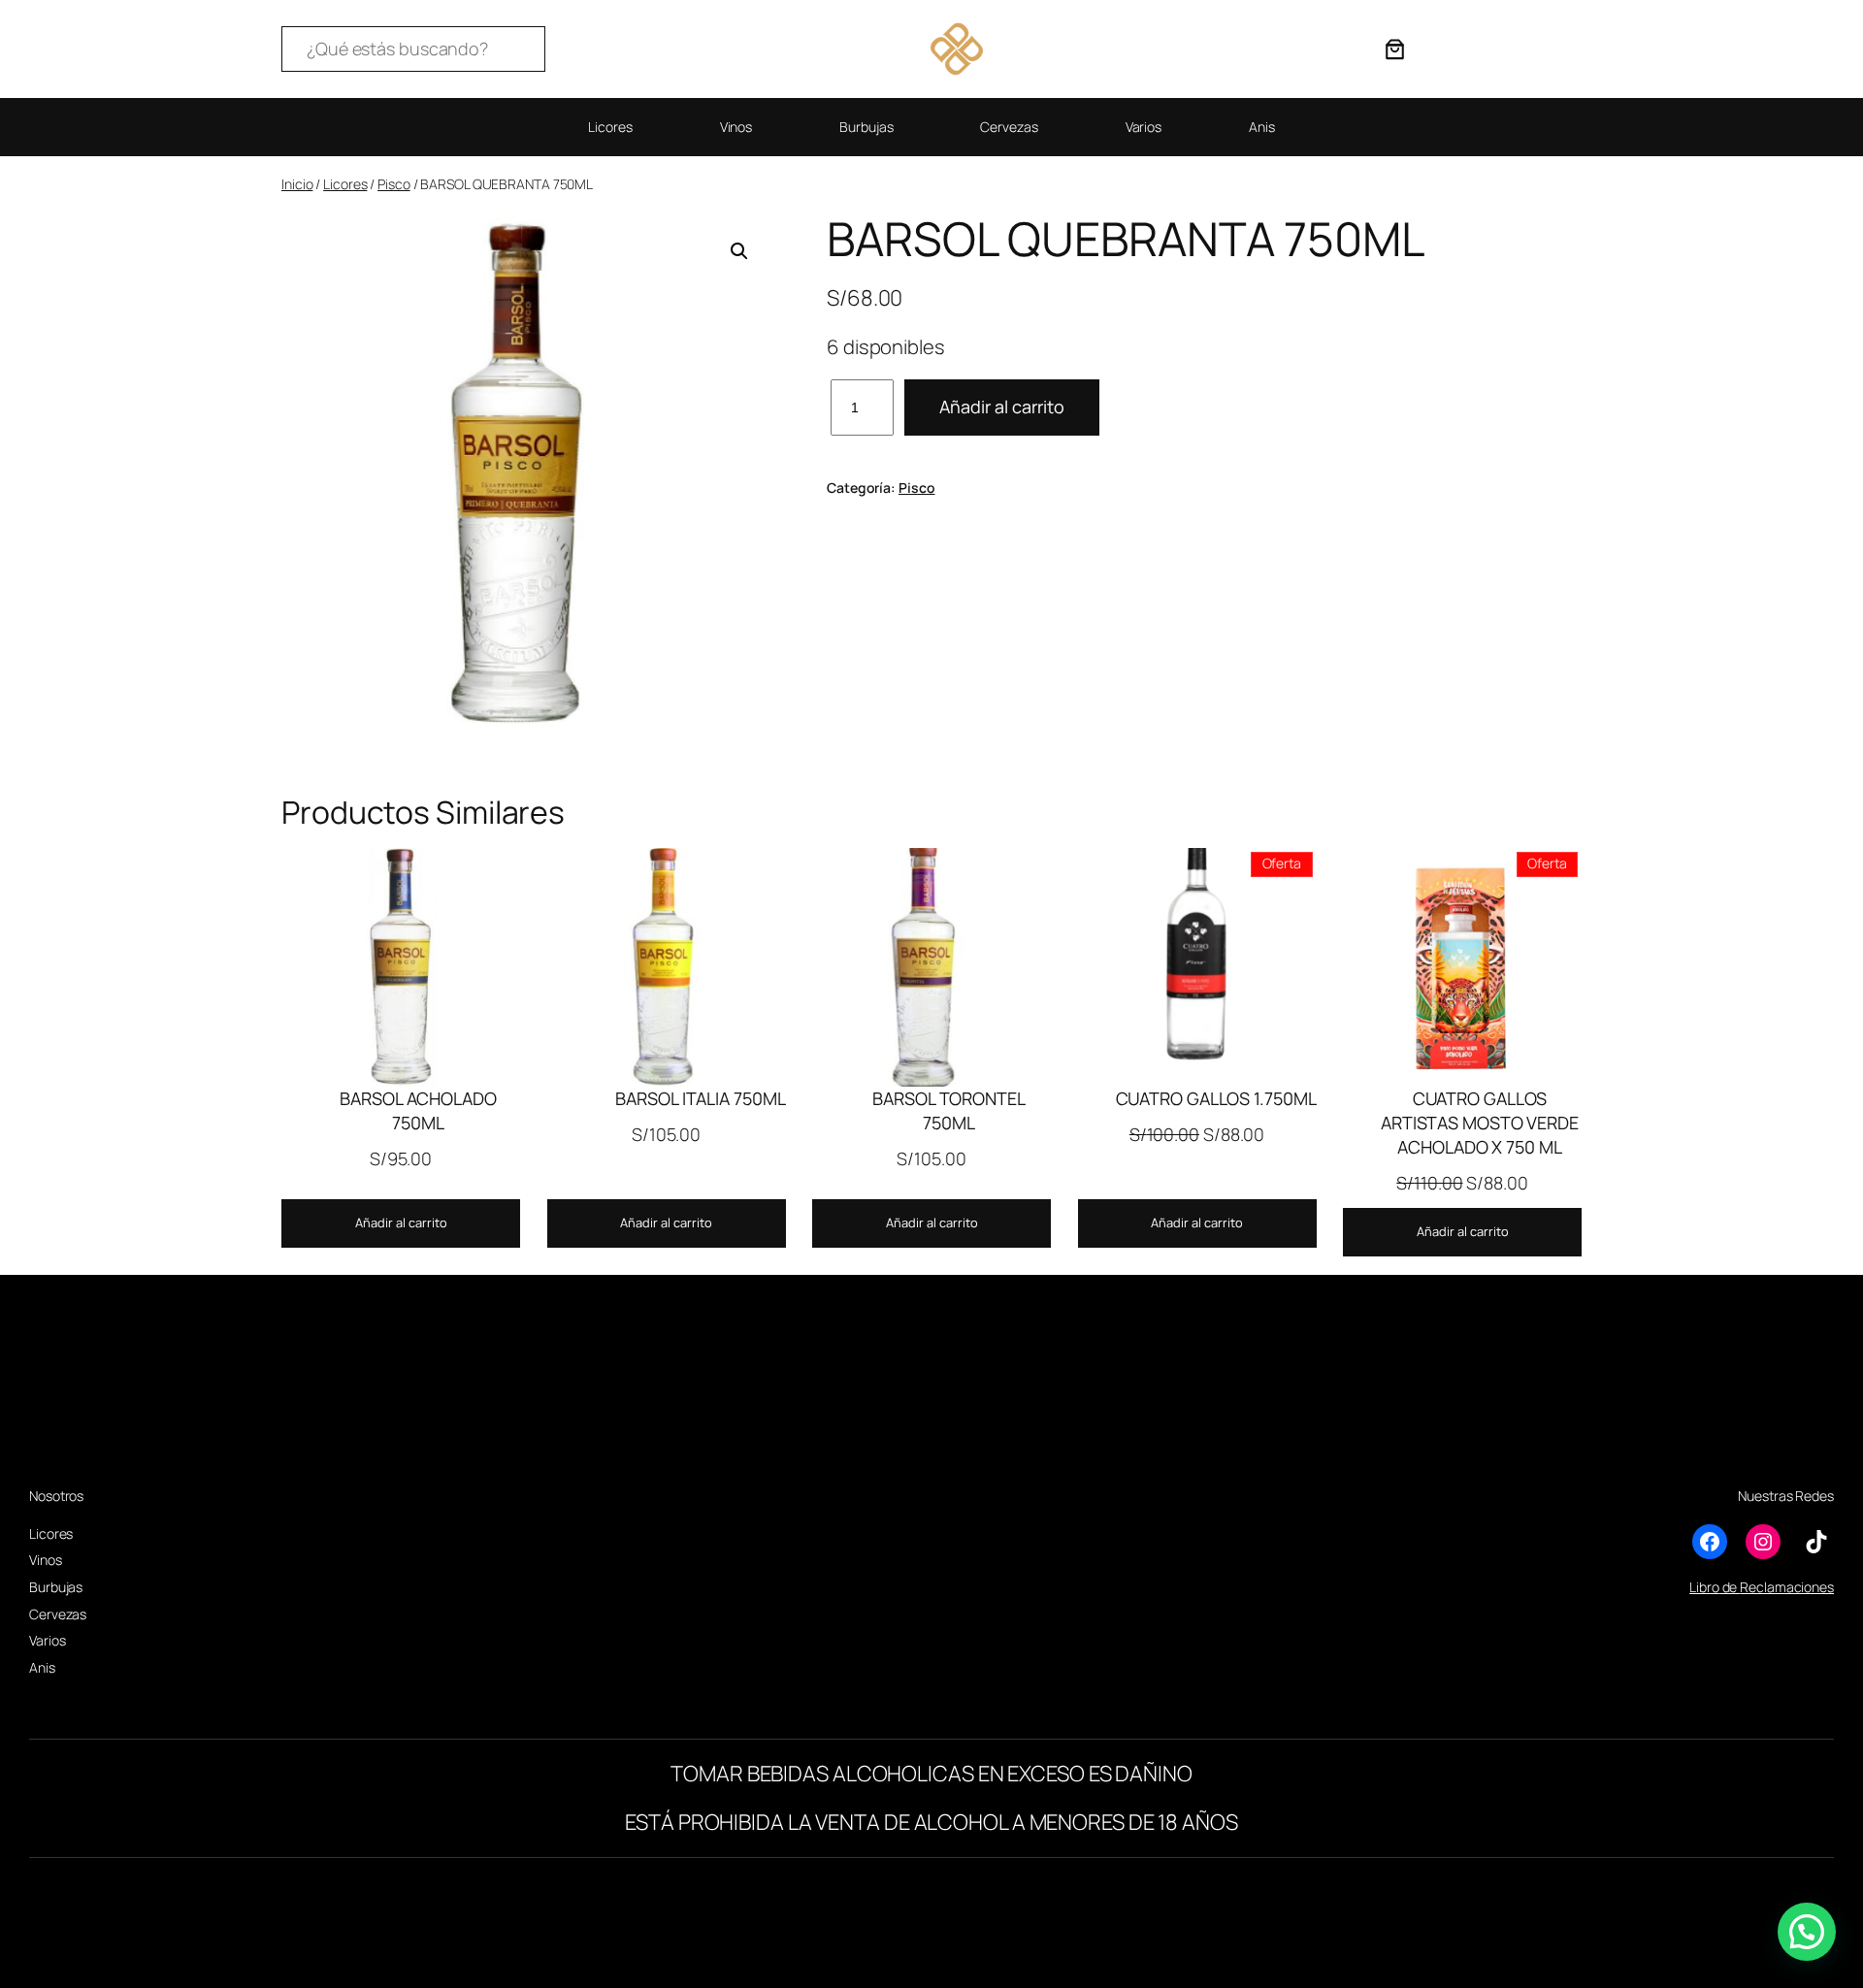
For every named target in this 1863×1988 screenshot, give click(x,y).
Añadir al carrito (1002, 407)
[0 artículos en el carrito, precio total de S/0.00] (1395, 49)
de (1730, 1587)
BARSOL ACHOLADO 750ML (418, 1110)
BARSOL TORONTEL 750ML (949, 1110)
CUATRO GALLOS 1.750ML (1216, 1098)
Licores (345, 184)
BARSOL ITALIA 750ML (700, 1098)
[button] (739, 251)
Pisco (394, 184)
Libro (1704, 1587)
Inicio (297, 184)
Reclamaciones (1787, 1587)
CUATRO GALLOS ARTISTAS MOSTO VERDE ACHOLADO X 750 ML (1480, 1123)
